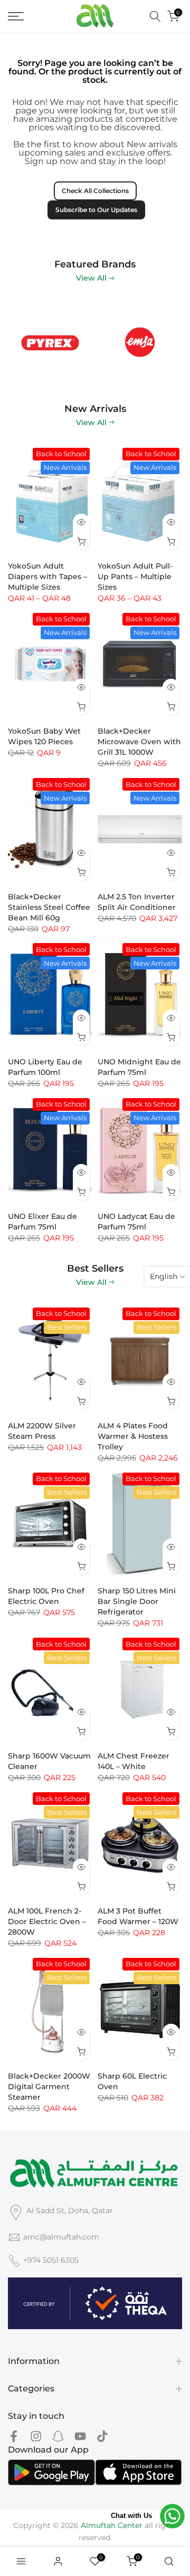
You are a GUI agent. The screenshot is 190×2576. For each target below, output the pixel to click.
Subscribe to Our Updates (96, 210)
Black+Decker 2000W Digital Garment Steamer (49, 2087)
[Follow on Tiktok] (102, 2436)
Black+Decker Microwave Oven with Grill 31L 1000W (139, 742)
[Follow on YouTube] (80, 2436)
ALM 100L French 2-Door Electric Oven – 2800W (47, 1921)
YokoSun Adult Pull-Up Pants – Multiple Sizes (135, 576)
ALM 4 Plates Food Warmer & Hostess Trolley (133, 1436)
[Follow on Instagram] (36, 2436)
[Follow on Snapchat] (58, 2436)
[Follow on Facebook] (14, 2436)
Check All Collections (95, 191)
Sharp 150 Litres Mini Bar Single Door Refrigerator (137, 1601)
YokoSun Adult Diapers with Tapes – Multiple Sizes (47, 576)
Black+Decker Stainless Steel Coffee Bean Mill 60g (49, 907)
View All (91, 278)
